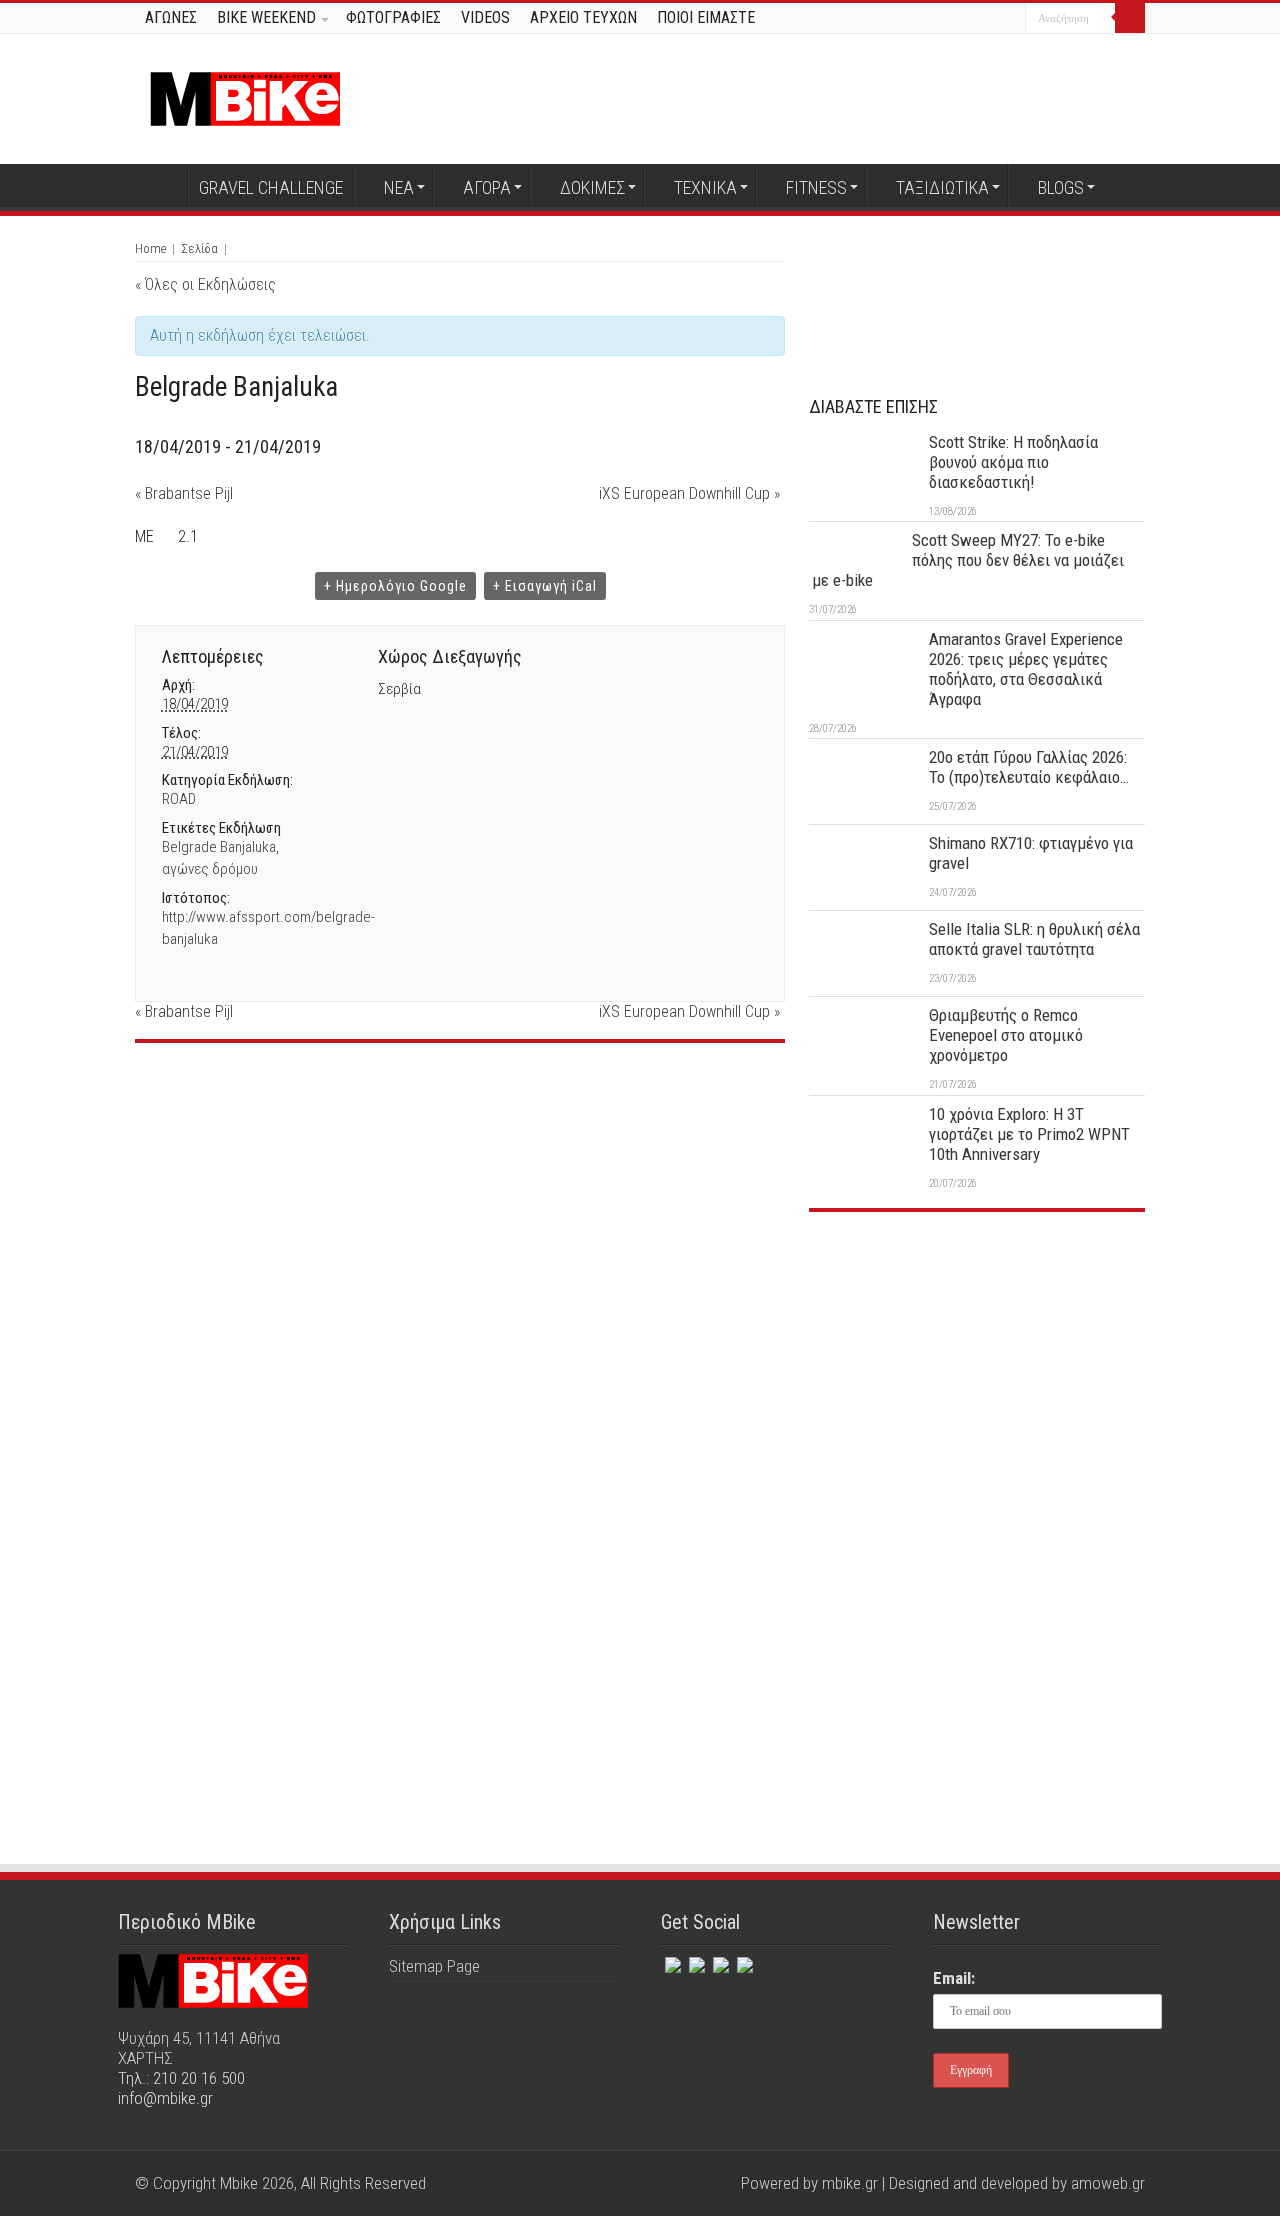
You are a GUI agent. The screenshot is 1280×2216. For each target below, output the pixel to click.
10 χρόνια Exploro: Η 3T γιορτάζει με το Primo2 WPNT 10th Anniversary (1029, 1134)
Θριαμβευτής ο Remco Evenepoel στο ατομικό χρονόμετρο (1006, 1035)
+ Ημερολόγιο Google (395, 586)
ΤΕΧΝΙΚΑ (705, 187)
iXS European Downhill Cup (689, 493)
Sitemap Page (434, 1966)
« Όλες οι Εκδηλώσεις (205, 284)
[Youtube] (991, 19)
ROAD (179, 799)
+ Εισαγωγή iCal (545, 586)
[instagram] (1010, 19)
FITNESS (816, 187)
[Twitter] (972, 19)
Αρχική (161, 185)
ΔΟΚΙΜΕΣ (592, 187)
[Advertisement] (977, 1377)
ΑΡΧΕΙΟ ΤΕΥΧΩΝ (583, 17)
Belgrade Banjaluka (219, 847)
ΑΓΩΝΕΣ (171, 17)
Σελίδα (199, 248)
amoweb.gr (1108, 2183)
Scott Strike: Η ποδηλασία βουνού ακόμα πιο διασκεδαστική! (1013, 462)
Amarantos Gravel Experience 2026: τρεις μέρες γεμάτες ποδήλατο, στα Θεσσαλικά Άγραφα (1026, 669)
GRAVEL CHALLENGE (271, 187)
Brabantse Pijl (184, 493)
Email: (954, 1978)
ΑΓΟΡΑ (487, 187)
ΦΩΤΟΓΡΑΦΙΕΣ (393, 17)
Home (150, 248)
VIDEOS (485, 17)
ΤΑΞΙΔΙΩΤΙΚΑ (942, 187)
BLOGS (1061, 187)
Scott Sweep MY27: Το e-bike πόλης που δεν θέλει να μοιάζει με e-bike (968, 560)
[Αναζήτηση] (1130, 18)
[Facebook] (953, 19)
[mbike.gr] (245, 95)
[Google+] (934, 19)
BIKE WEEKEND (266, 17)
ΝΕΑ (399, 187)
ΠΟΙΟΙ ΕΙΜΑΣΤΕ (706, 17)
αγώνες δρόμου (210, 869)
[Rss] (743, 1961)
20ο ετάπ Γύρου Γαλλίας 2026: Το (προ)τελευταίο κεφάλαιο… (1029, 767)
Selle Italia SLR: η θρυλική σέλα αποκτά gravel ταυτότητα (1034, 939)
